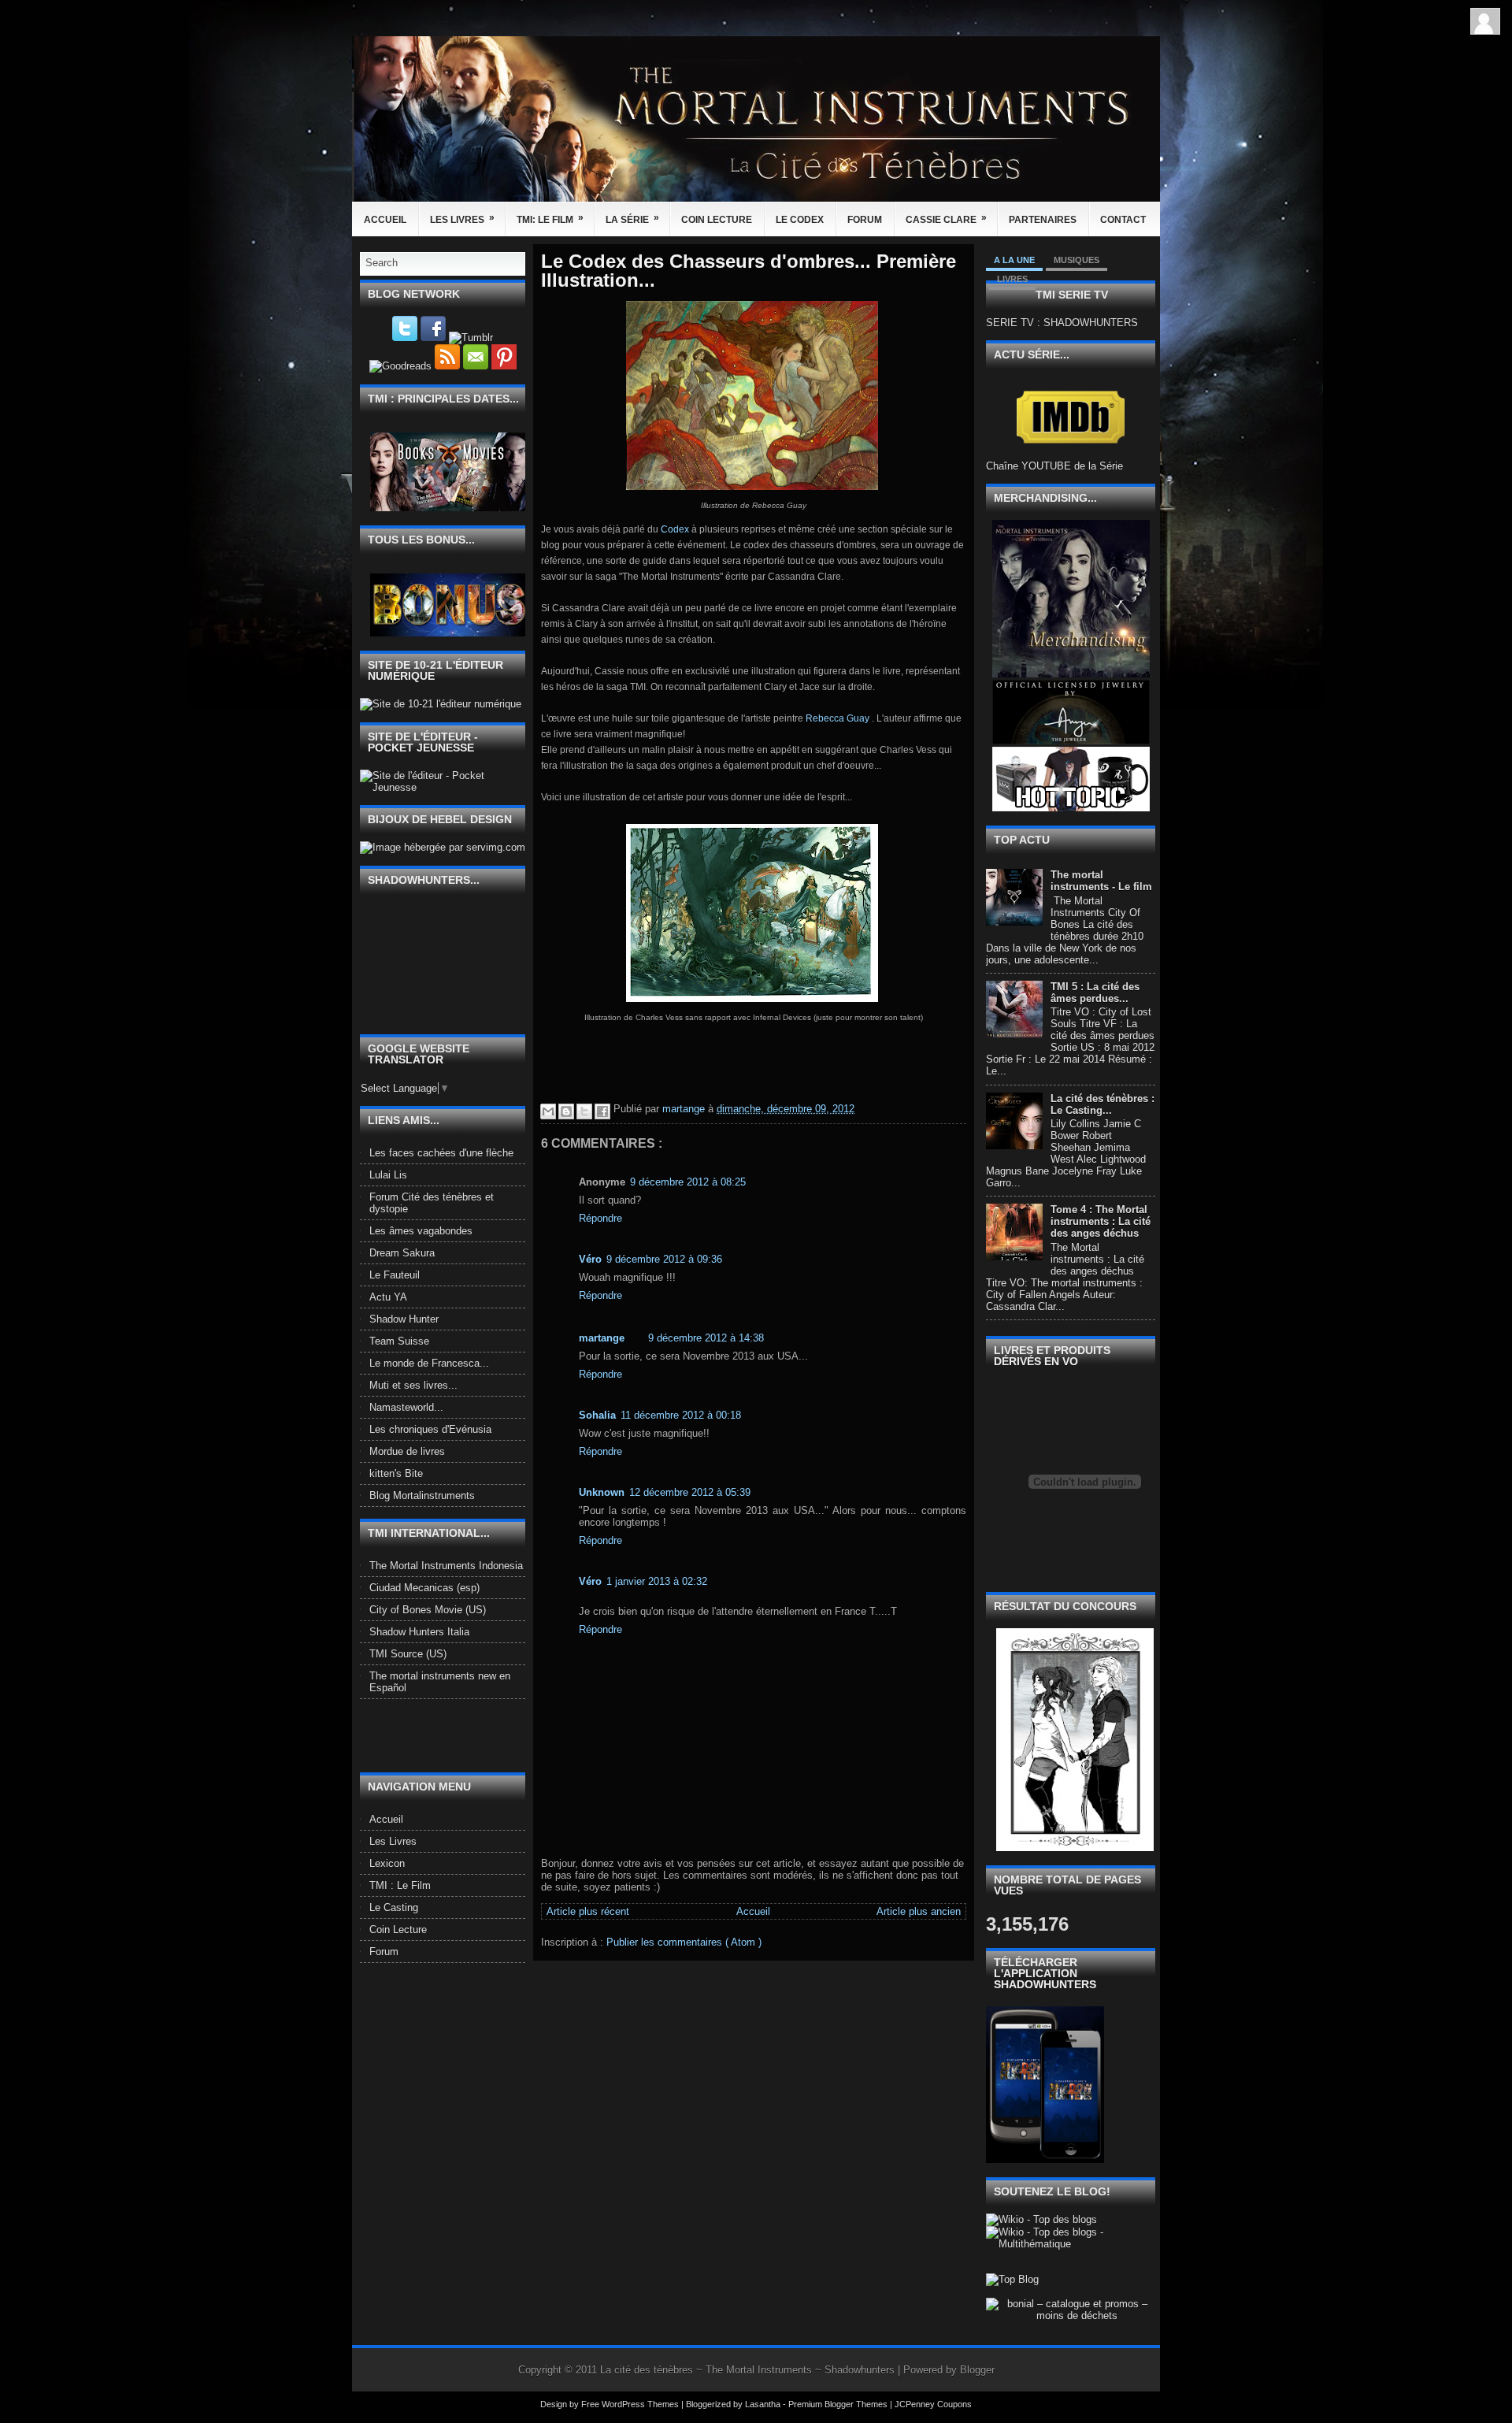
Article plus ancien (919, 1911)
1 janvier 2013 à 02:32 (657, 1581)
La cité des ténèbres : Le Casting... (1102, 1104)
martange (602, 1338)
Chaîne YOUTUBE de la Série (1054, 466)
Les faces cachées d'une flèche (441, 1153)
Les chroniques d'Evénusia (430, 1429)
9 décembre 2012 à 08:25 (688, 1182)
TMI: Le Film (550, 219)
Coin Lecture (717, 220)
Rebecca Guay (838, 718)
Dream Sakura (402, 1253)
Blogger (977, 2370)
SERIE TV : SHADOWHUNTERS (1062, 323)
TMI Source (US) (408, 1654)
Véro (590, 1259)
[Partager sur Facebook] (602, 1111)
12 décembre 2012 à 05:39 (690, 1492)
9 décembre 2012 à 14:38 (706, 1338)
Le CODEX (800, 220)
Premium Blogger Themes (839, 2404)
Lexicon (387, 1863)
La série (632, 219)
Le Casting (394, 1907)
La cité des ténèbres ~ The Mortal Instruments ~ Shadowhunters (749, 2370)
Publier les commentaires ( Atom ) (684, 1942)
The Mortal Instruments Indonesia (446, 1566)
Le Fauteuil (395, 1275)
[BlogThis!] (566, 1111)
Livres (1012, 279)
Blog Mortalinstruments (422, 1495)
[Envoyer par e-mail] (548, 1111)
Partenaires (1043, 220)
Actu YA (388, 1297)
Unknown (602, 1492)
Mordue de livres (407, 1451)
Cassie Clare (946, 219)
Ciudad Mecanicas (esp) (424, 1588)
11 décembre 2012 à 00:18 (681, 1415)
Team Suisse (399, 1341)
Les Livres (462, 219)
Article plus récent (588, 1911)
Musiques (1077, 260)
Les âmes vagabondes (421, 1231)
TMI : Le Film (400, 1885)
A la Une (1014, 260)
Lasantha (764, 2404)
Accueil (385, 220)
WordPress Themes (641, 2404)
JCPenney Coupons (933, 2404)
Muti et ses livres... (413, 1385)
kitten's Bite (396, 1473)
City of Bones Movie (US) (428, 1610)
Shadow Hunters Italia (419, 1632)
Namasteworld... (406, 1407)
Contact (1123, 220)
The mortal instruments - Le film (1101, 881)
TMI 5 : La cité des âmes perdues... (1095, 993)
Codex (676, 529)
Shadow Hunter (404, 1319)
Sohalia (597, 1415)
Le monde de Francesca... (429, 1363)
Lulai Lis (388, 1175)
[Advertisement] (452, 1735)
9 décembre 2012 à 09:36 (664, 1259)
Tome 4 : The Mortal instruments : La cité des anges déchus (1101, 1221)
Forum (865, 220)
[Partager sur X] (584, 1111)
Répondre (600, 1218)
